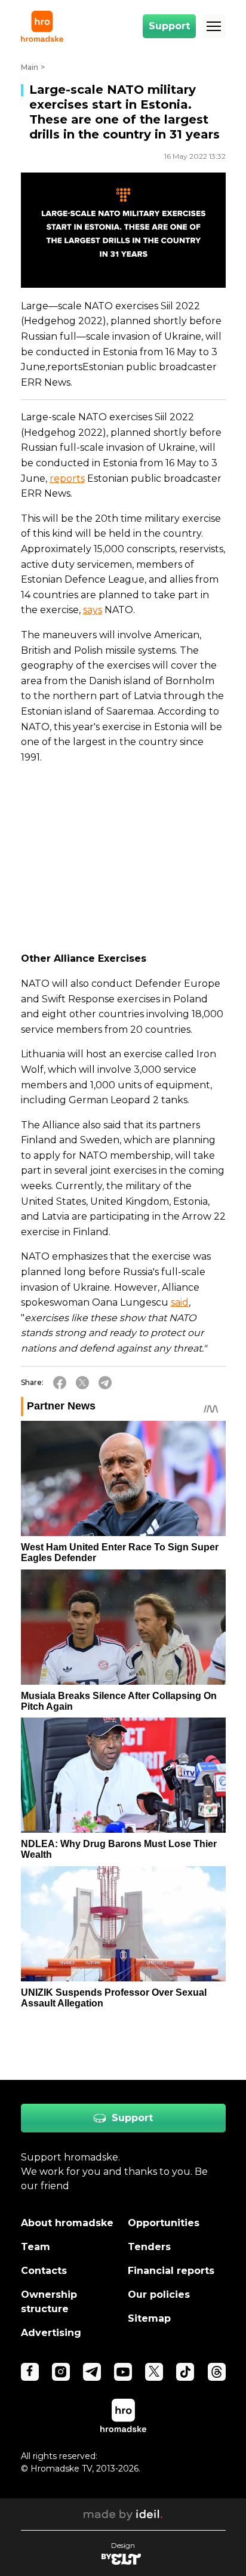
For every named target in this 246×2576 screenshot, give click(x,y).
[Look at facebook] (30, 2372)
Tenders (149, 2247)
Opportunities (164, 2223)
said (180, 1302)
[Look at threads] (217, 2372)
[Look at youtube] (123, 2372)
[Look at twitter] (154, 2372)
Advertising (51, 2333)
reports (67, 478)
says (93, 610)
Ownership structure (49, 2302)
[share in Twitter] (82, 1383)
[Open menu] (214, 26)
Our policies (159, 2295)
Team (36, 2247)
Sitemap (149, 2318)
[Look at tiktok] (185, 2372)
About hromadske (67, 2223)
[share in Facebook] (60, 1383)
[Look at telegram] (92, 2372)
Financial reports (171, 2271)
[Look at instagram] (61, 2372)
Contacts (44, 2271)
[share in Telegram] (105, 1383)
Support (169, 26)
